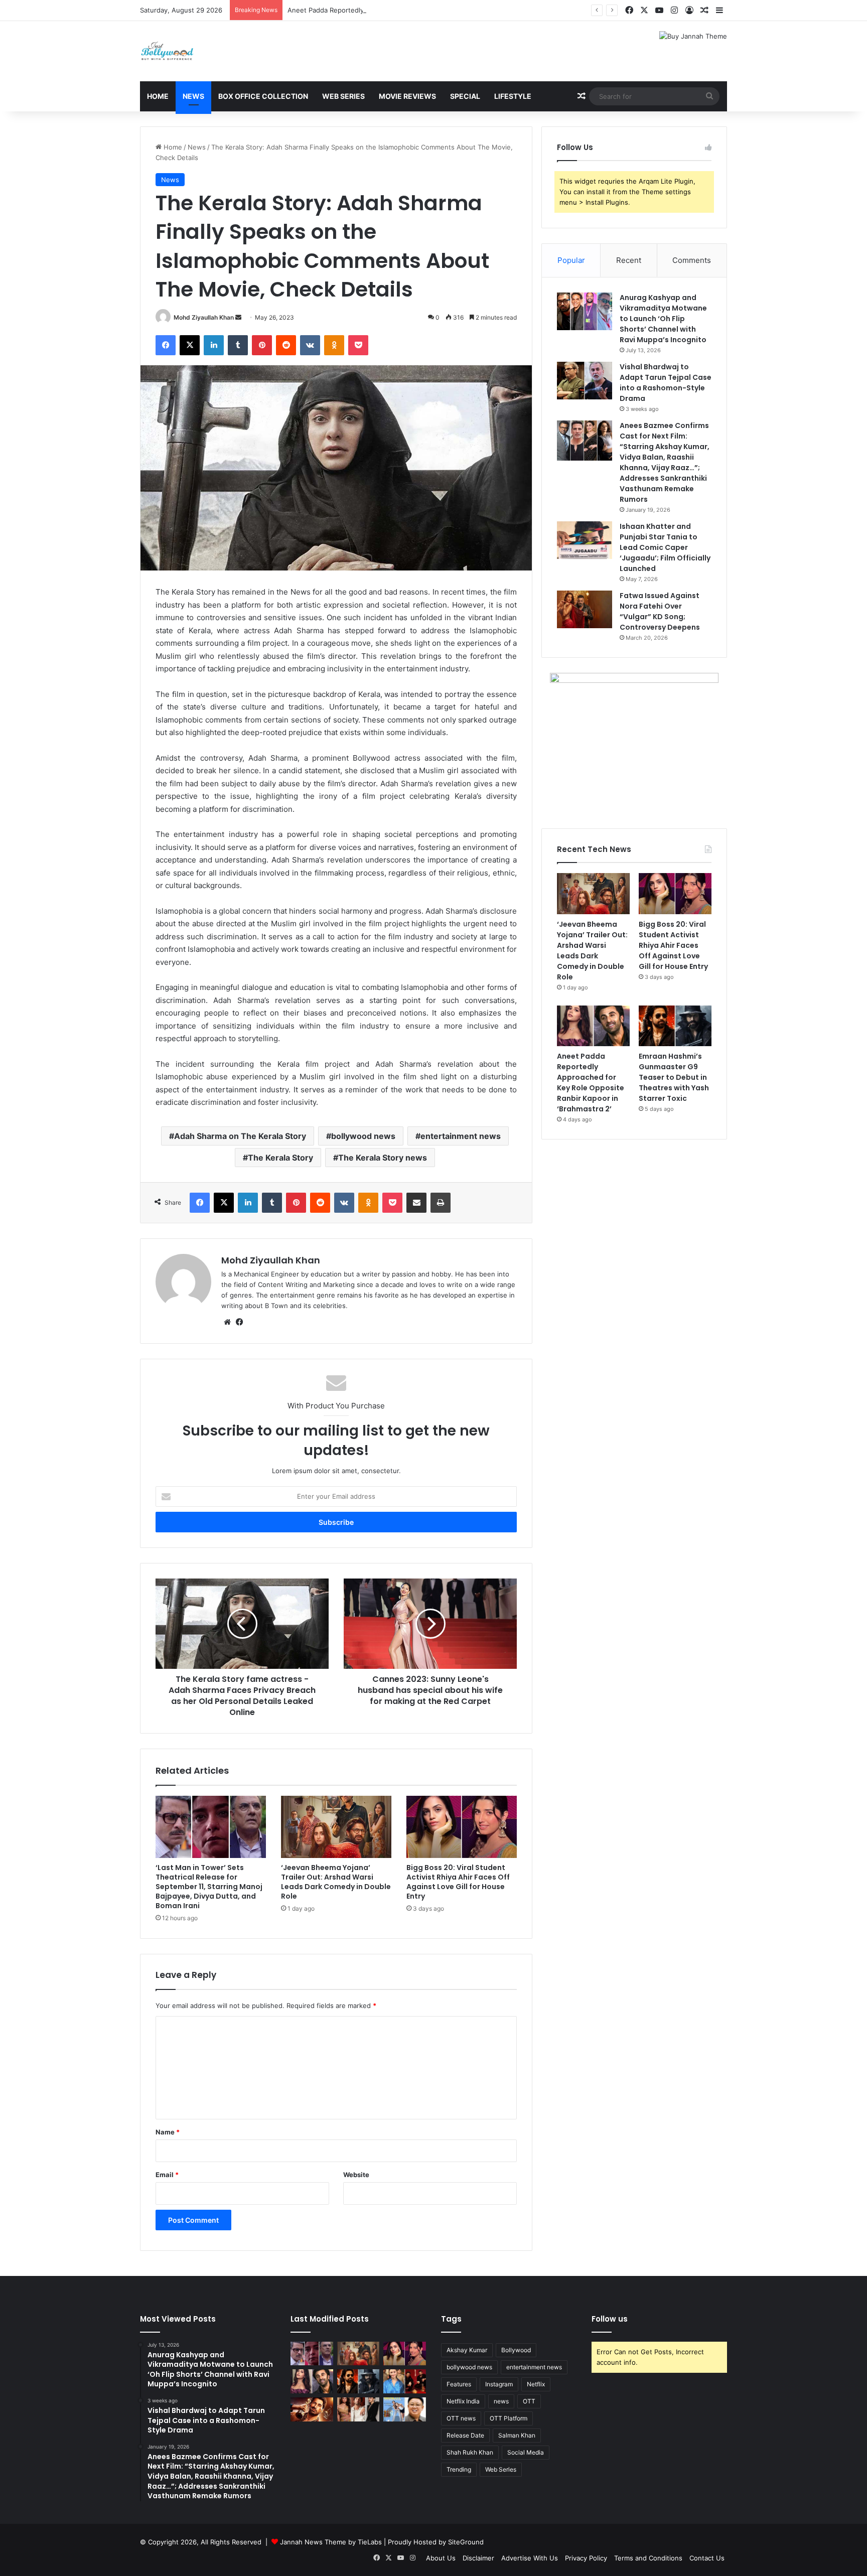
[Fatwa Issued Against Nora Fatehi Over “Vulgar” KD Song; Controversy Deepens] (585, 609)
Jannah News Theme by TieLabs (331, 2542)
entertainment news (461, 1136)
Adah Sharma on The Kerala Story (240, 1136)
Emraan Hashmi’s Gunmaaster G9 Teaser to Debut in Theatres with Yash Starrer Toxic (674, 1077)
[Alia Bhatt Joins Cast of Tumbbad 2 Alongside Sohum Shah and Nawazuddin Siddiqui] (405, 2381)
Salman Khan (517, 2435)
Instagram (499, 2384)
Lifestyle (513, 96)
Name (168, 2132)
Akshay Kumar (467, 2350)
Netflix (536, 2384)
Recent (629, 260)
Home (158, 96)
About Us (441, 2558)
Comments (692, 260)
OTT (529, 2401)
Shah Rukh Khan (470, 2452)
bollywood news (363, 1136)
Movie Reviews (407, 96)
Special (465, 96)
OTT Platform (509, 2418)
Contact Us (707, 2558)
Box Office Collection (263, 96)
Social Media (526, 2452)
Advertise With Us (530, 2558)
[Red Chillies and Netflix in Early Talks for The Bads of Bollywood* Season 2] (312, 2409)
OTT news (461, 2418)
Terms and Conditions (648, 2558)
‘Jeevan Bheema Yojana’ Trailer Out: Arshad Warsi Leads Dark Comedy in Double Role (336, 1882)
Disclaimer (478, 2558)
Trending (459, 2469)
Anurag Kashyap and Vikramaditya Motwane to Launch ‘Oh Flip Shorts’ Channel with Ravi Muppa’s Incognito (663, 319)
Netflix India (463, 2401)
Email (167, 2175)
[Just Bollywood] (167, 51)
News (193, 96)
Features (459, 2384)
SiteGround (466, 2542)
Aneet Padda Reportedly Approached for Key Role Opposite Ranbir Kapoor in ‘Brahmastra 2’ (430, 10)
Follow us (610, 2319)
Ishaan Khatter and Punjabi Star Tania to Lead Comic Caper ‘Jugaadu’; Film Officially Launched (665, 547)
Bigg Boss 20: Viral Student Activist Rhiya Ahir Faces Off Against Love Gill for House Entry (458, 1882)
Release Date (465, 2435)
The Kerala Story (280, 1158)
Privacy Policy (586, 2558)
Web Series (343, 96)
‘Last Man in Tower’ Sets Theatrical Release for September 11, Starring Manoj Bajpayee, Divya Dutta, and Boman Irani (209, 1887)
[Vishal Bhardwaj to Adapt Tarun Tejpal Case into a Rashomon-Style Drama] (585, 381)
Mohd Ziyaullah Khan (204, 317)
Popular (571, 260)
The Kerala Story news (383, 1158)
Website (356, 2175)
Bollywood (516, 2350)
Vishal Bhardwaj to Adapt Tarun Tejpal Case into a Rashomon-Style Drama (666, 383)
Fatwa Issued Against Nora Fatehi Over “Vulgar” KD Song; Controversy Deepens (660, 611)
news (501, 2401)
